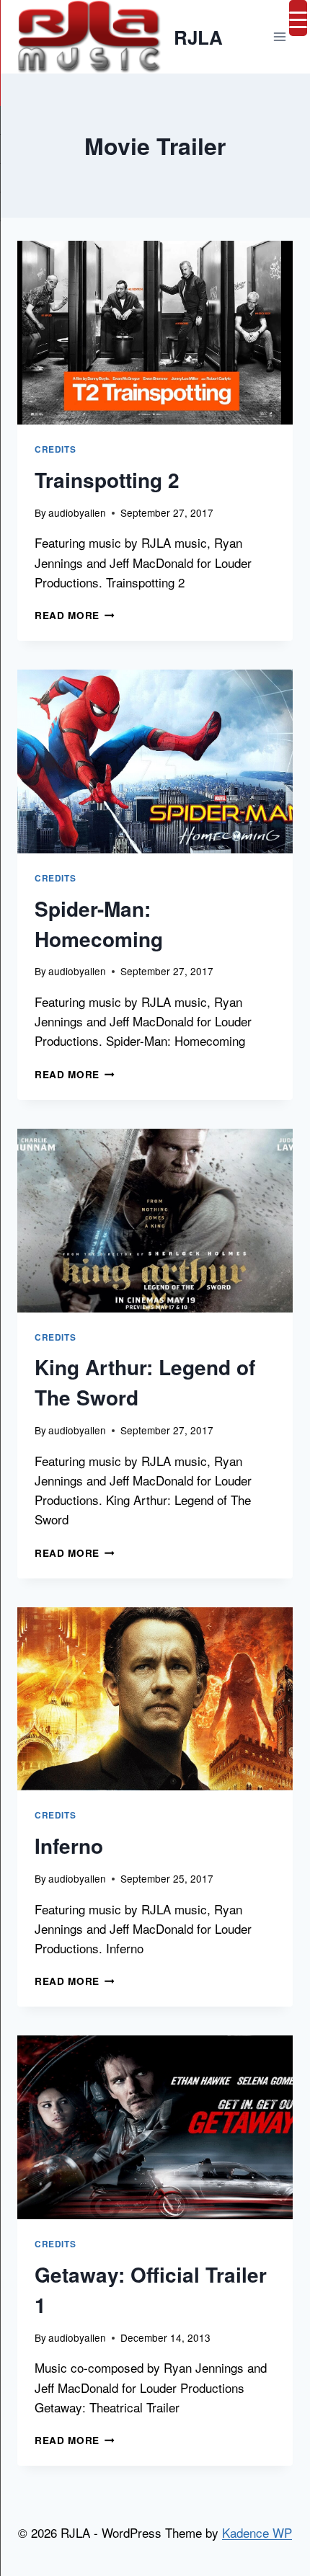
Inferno (69, 1846)
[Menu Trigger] (298, 18)
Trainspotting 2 (107, 480)
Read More (75, 615)
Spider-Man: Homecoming (99, 924)
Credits (55, 449)
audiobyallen (77, 512)
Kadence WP (257, 2532)
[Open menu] (279, 37)
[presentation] (155, 333)
